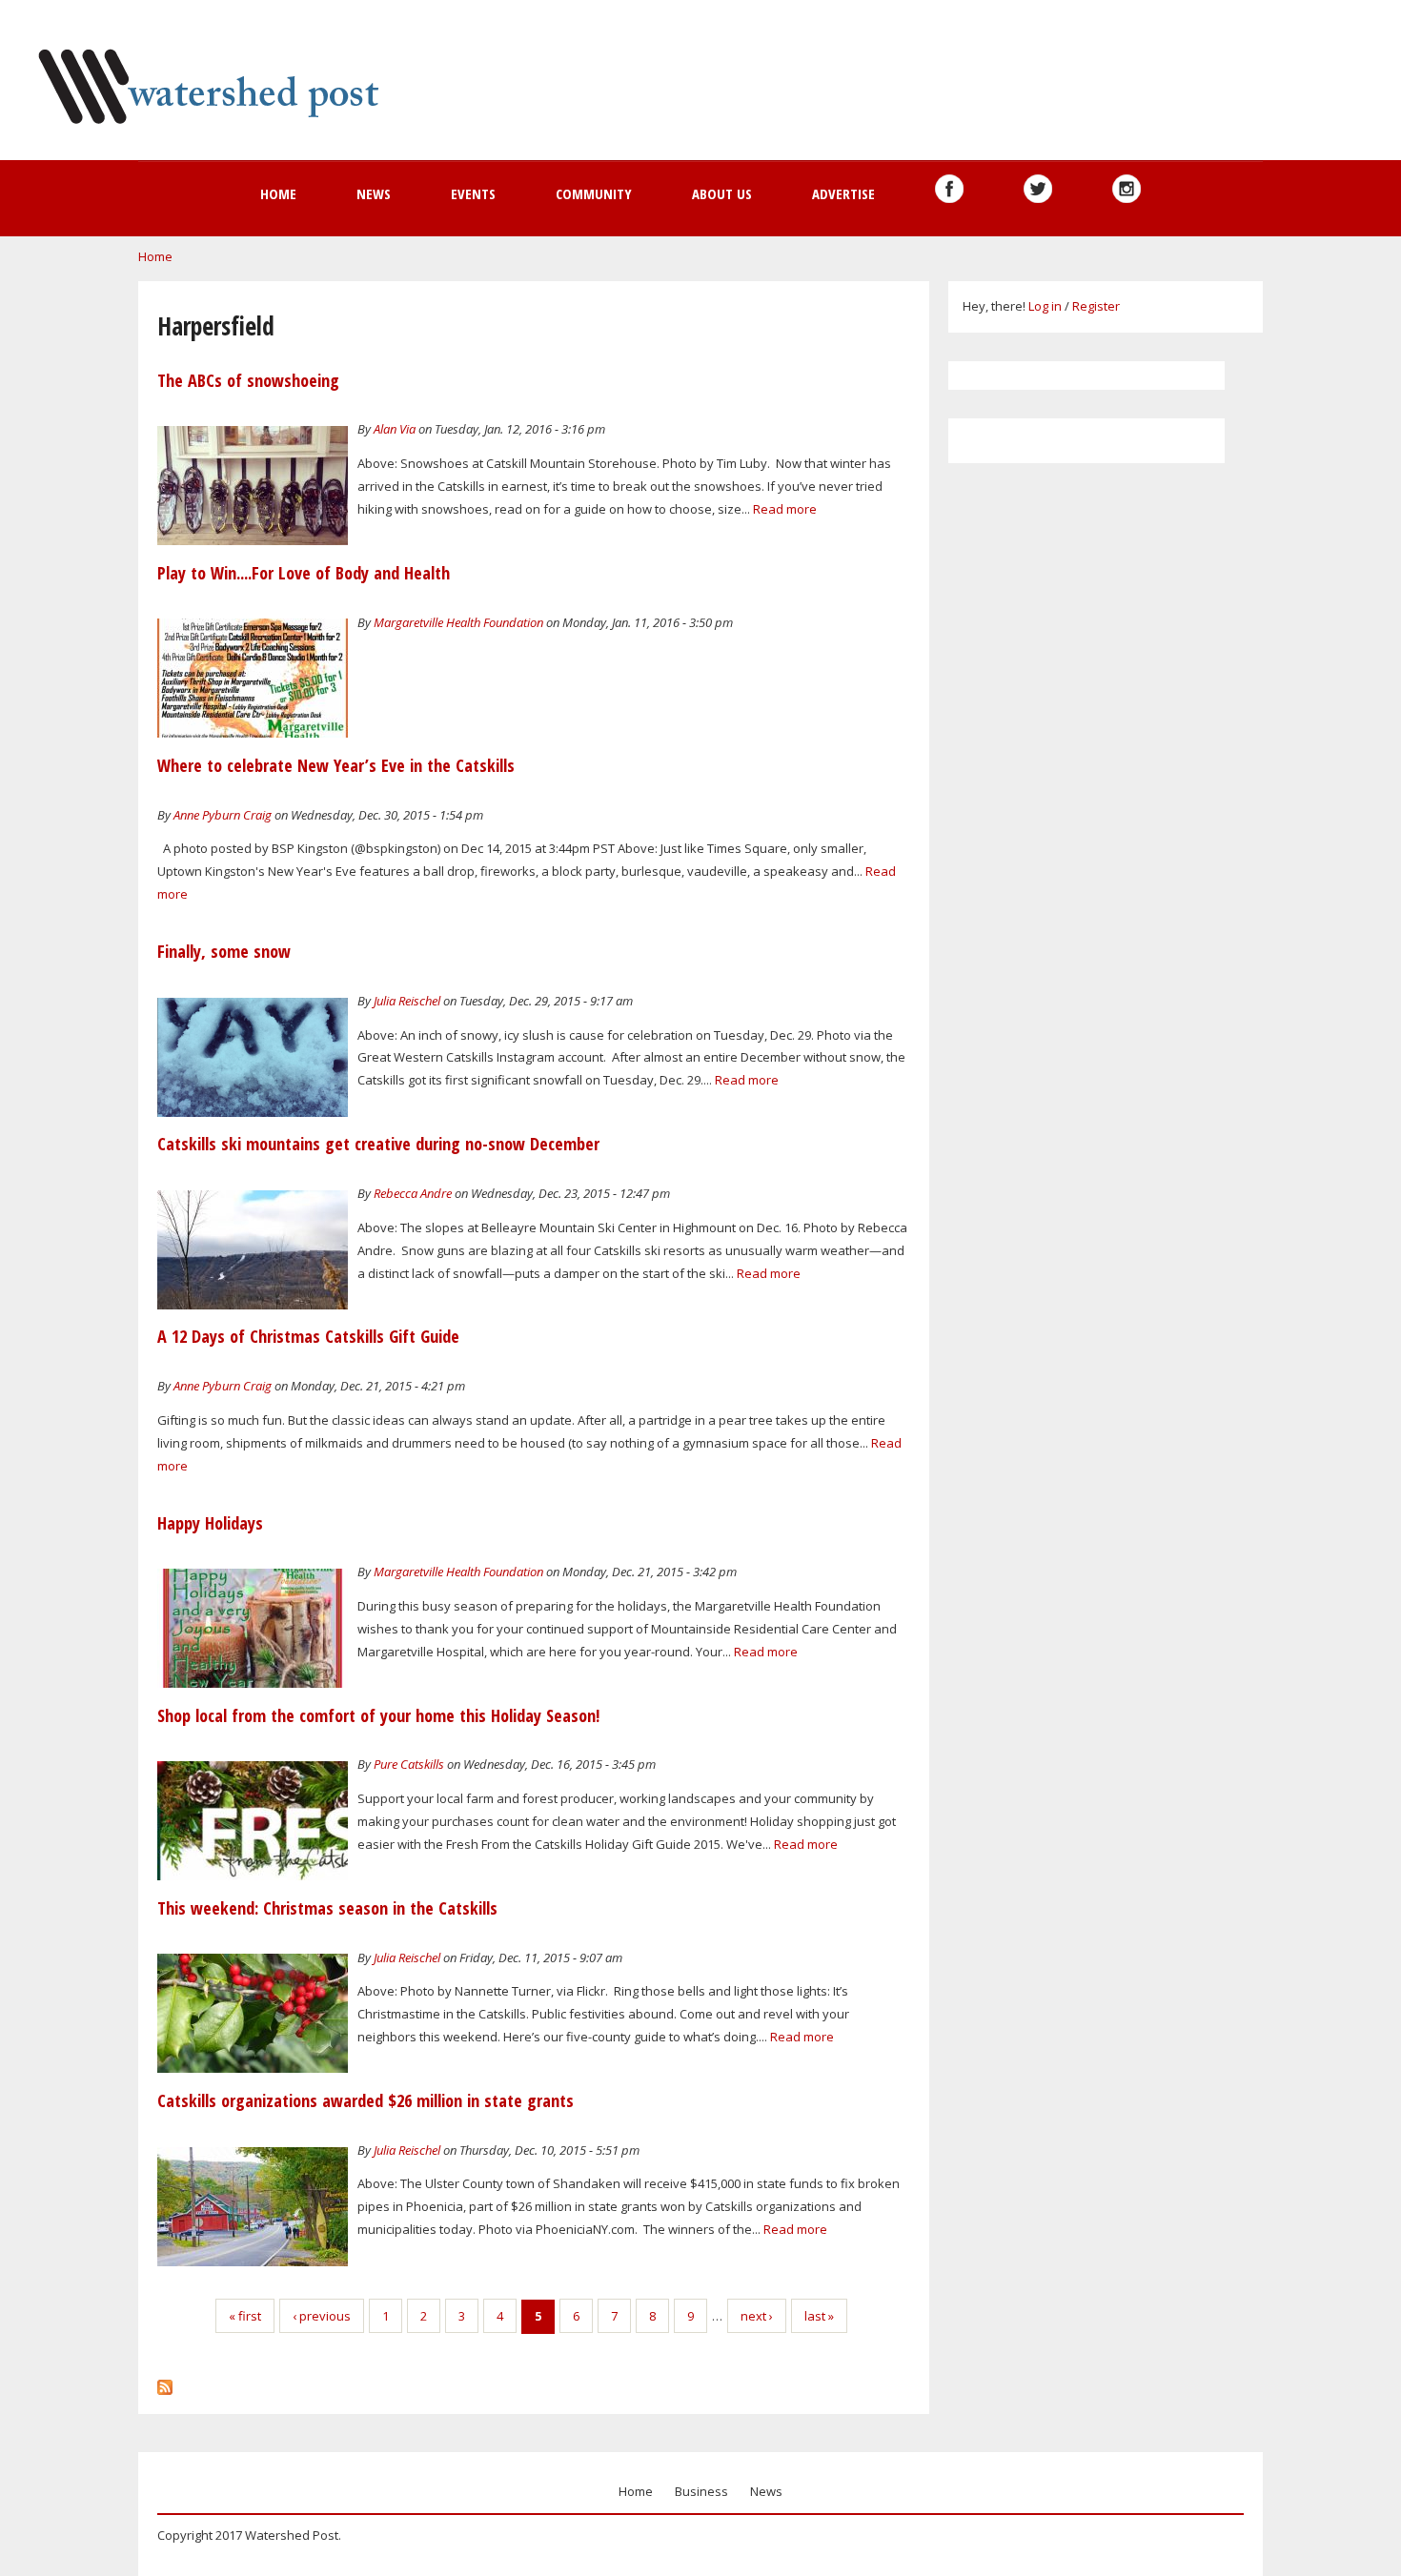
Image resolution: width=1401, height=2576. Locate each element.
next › (757, 2316)
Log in (1045, 306)
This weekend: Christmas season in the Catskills (327, 1908)
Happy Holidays (210, 1523)
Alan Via (395, 429)
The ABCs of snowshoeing (248, 380)
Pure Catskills (409, 1764)
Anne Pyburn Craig (223, 815)
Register (1096, 306)
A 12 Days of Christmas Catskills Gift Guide (308, 1336)
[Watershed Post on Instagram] (1127, 189)
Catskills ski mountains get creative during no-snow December (378, 1144)
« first (245, 2316)
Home (278, 193)
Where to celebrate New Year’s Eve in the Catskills (336, 765)
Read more (785, 509)
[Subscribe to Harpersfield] (165, 2383)
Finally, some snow (224, 951)
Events (473, 193)
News (374, 193)
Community (594, 193)
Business (701, 2491)
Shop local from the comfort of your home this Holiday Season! (378, 1715)
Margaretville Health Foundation (458, 622)
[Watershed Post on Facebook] (949, 189)
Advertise (843, 193)
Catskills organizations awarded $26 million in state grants (365, 2100)
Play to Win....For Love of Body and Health (304, 573)
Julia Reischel (407, 1001)
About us (722, 193)
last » (819, 2316)
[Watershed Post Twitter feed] (1038, 189)
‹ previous (322, 2316)
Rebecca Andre (413, 1193)
